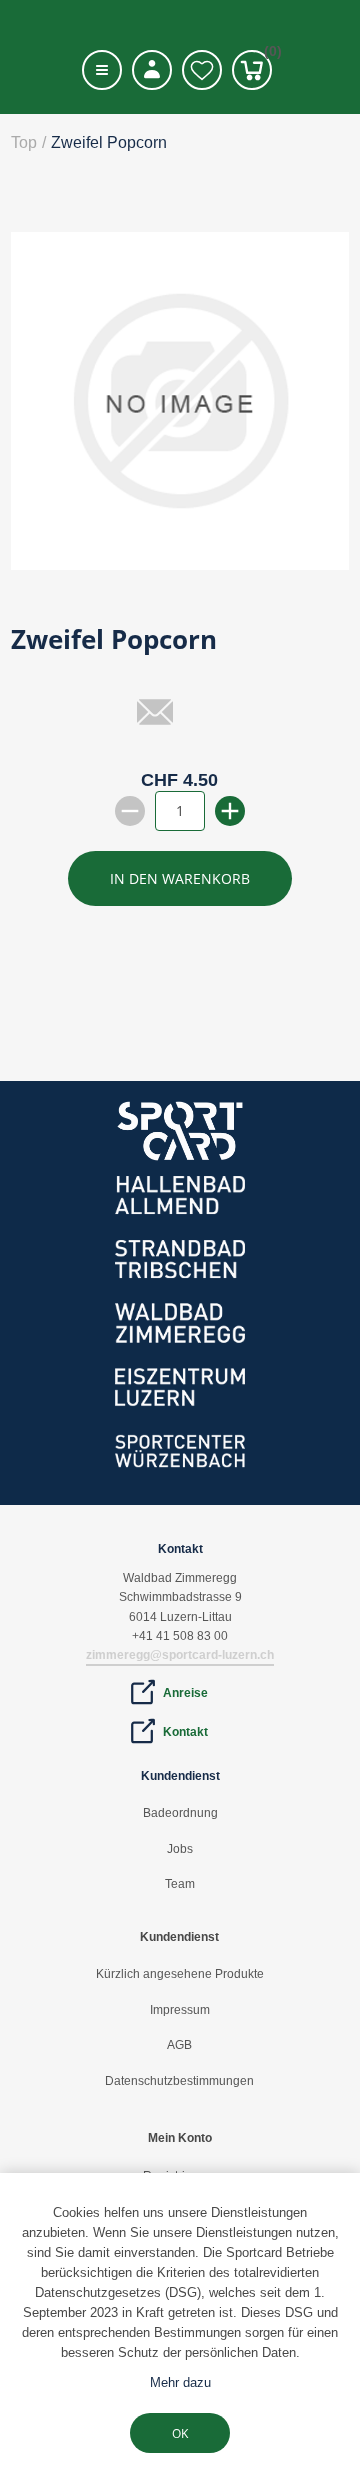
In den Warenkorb (180, 878)
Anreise (185, 1693)
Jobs (180, 1849)
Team (180, 1884)
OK (180, 2433)
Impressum (180, 2010)
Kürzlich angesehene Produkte (180, 1974)
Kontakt (185, 1732)
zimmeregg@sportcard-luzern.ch (180, 1655)
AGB (179, 2045)
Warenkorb (268, 54)
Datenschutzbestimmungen (179, 2081)
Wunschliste (202, 70)
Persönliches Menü (152, 70)
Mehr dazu (180, 2382)
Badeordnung (180, 1813)
